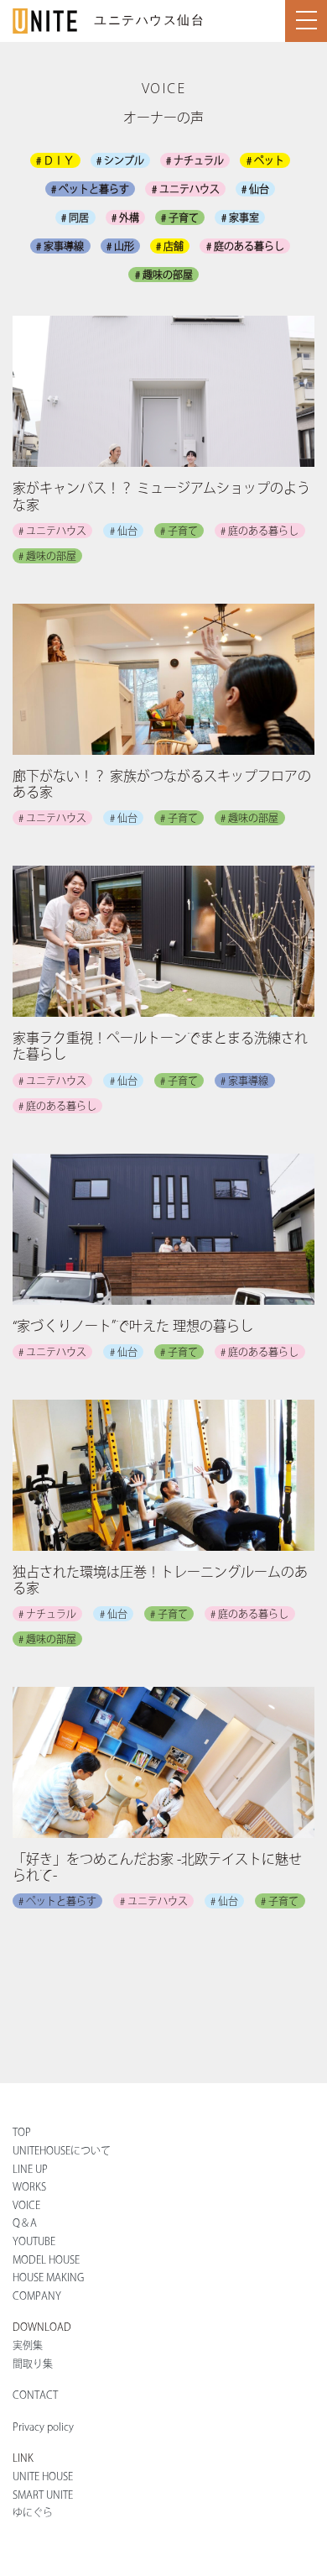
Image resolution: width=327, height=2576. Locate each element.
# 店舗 (170, 246)
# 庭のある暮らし (245, 246)
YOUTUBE (34, 2241)
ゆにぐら (33, 2512)
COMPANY (37, 2296)
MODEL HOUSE (46, 2259)
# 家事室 (240, 217)
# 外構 (125, 217)
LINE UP (30, 2169)
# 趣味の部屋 (164, 275)
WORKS (29, 2186)
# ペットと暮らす (90, 189)
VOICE (26, 2205)
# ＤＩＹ (55, 160)
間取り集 (33, 2364)
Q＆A (25, 2223)
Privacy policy (43, 2427)
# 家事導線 (60, 246)
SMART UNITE (43, 2495)
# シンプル (120, 160)
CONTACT (35, 2395)
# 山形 (120, 246)
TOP (22, 2132)
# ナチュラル (195, 160)
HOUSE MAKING (48, 2277)
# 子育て (180, 217)
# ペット (265, 160)
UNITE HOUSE (43, 2476)
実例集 (28, 2345)
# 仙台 (255, 189)
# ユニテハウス (186, 189)
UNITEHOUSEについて (62, 2150)
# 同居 (75, 217)
